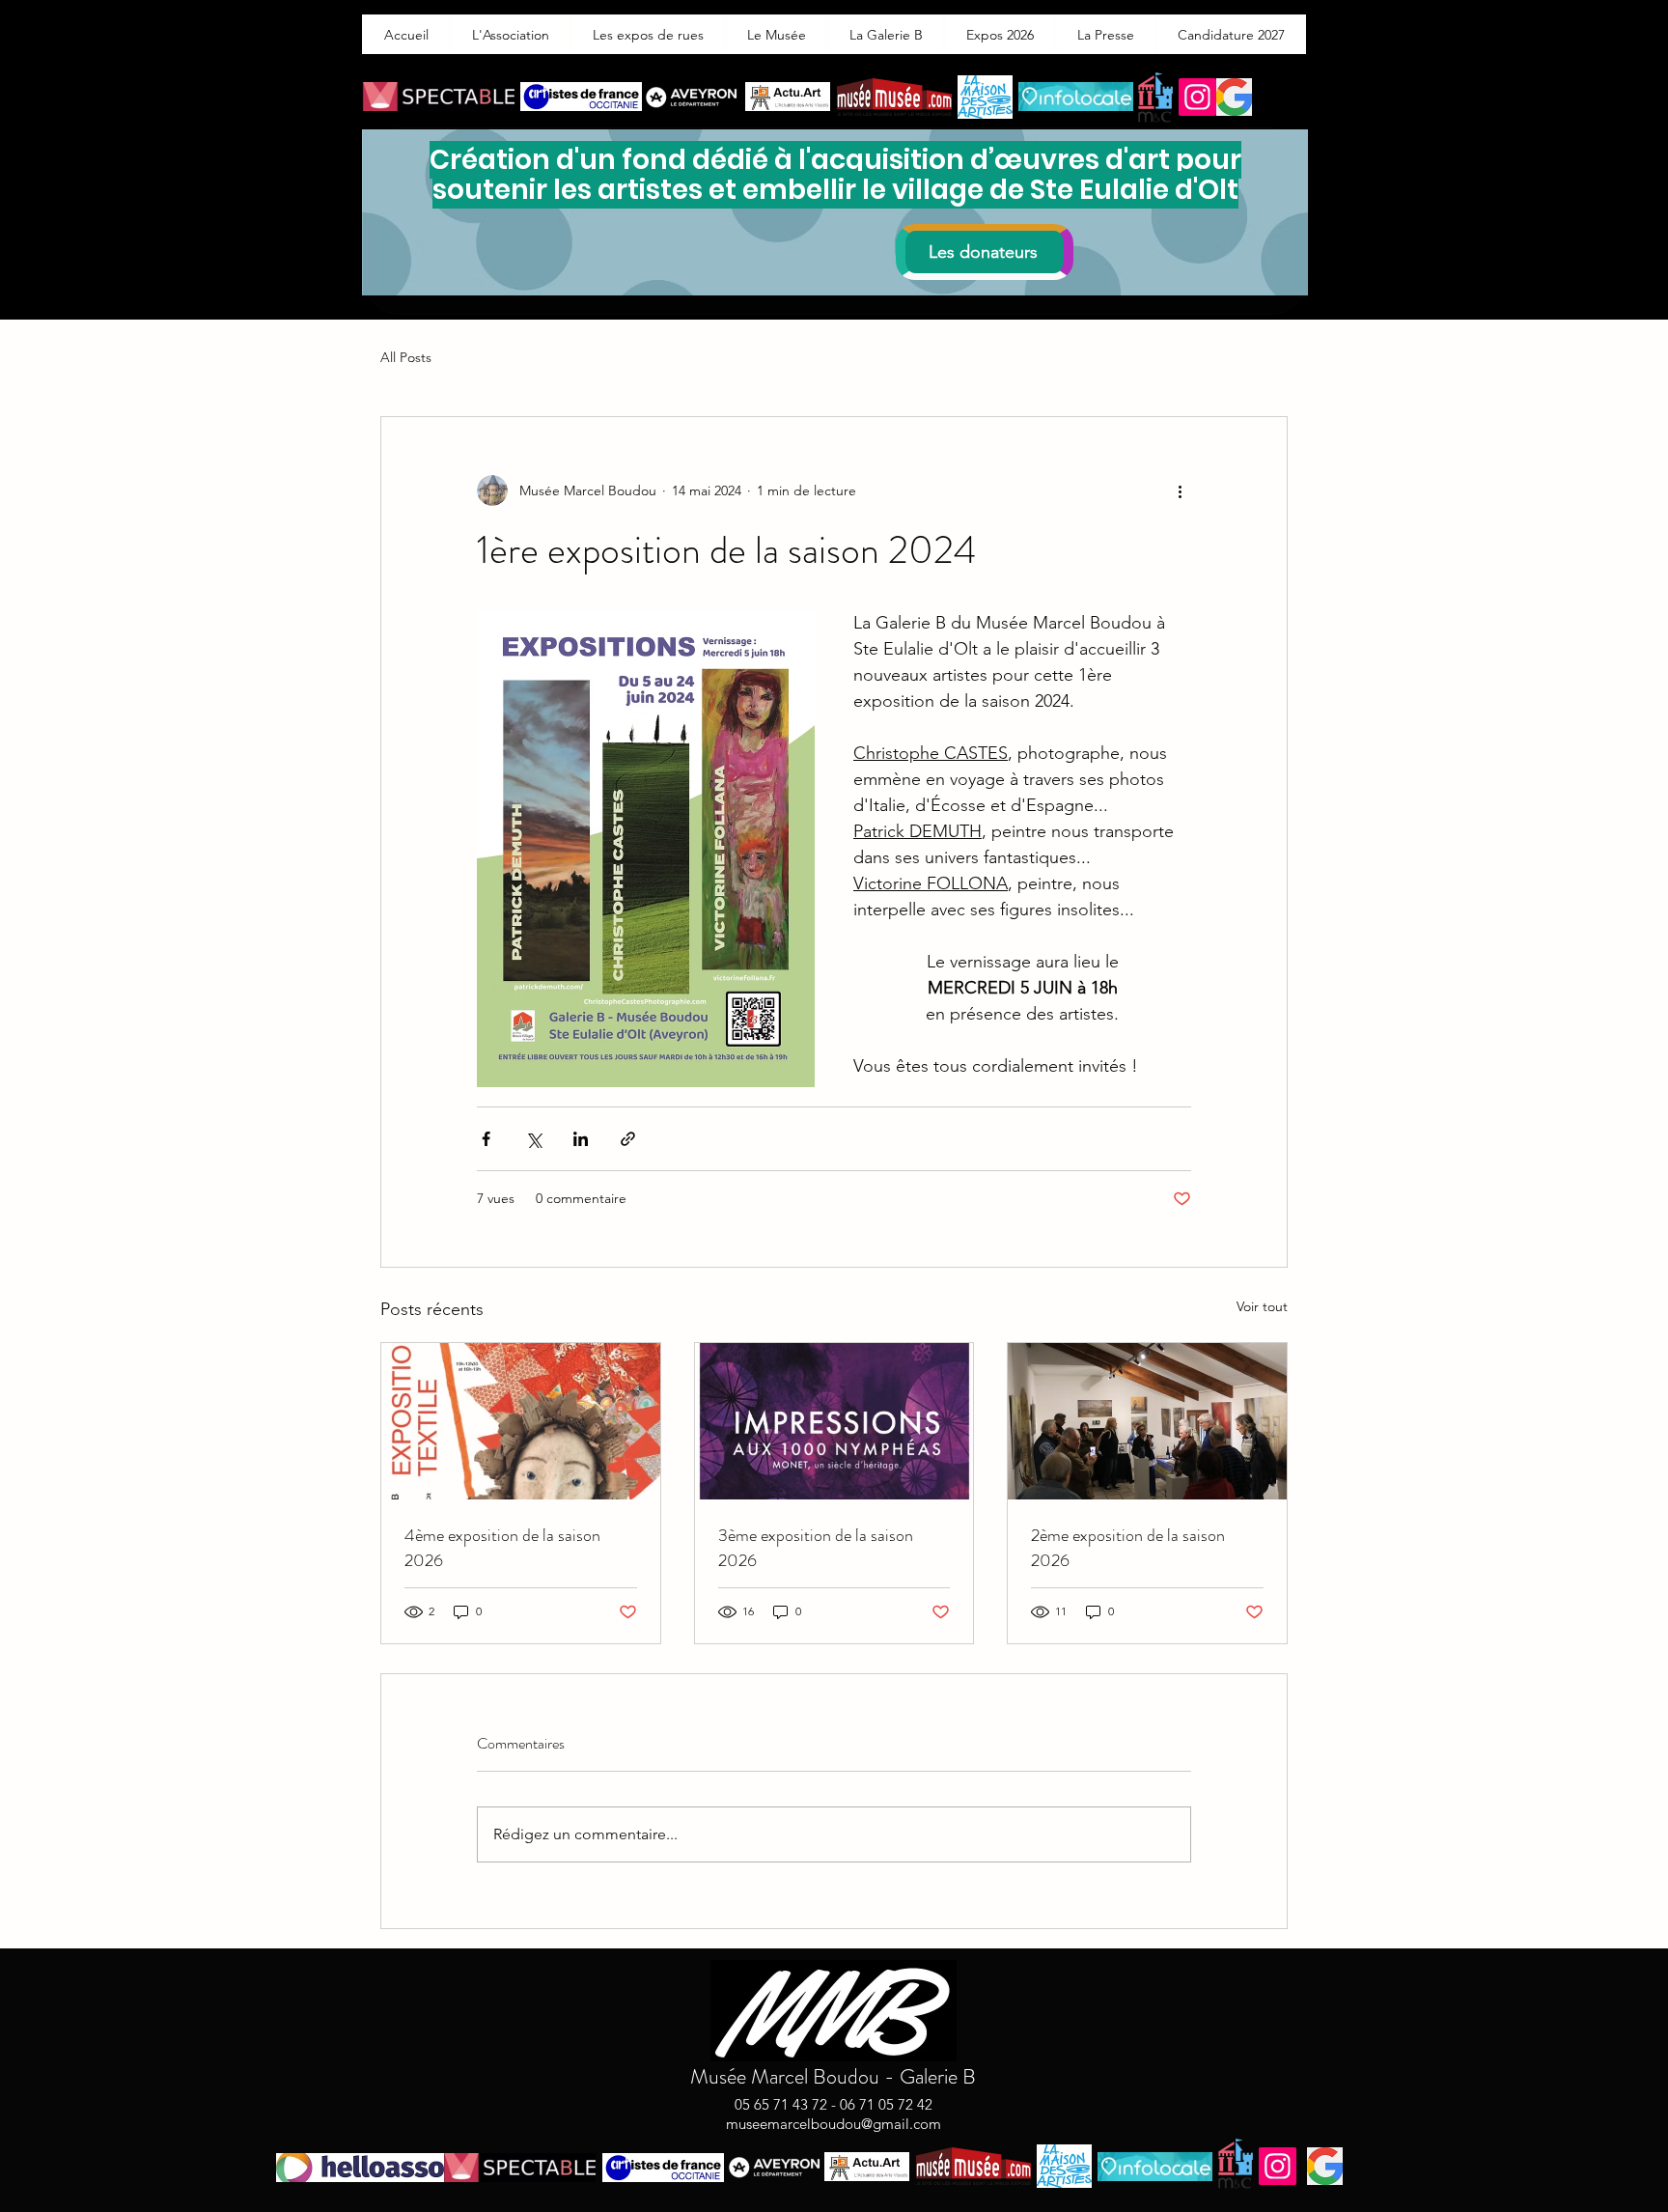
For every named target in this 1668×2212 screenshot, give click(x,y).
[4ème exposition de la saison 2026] (521, 1421)
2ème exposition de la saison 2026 (1128, 1548)
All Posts (406, 357)
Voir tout (1262, 1306)
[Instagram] (1197, 97)
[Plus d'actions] (1180, 490)
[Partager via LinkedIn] (581, 1139)
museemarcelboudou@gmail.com (834, 2124)
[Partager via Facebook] (486, 1139)
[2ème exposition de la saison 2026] (1147, 1421)
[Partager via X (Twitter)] (533, 1139)
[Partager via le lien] (628, 1139)
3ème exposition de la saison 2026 (816, 1548)
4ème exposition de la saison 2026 (502, 1548)
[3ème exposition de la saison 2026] (834, 1421)
